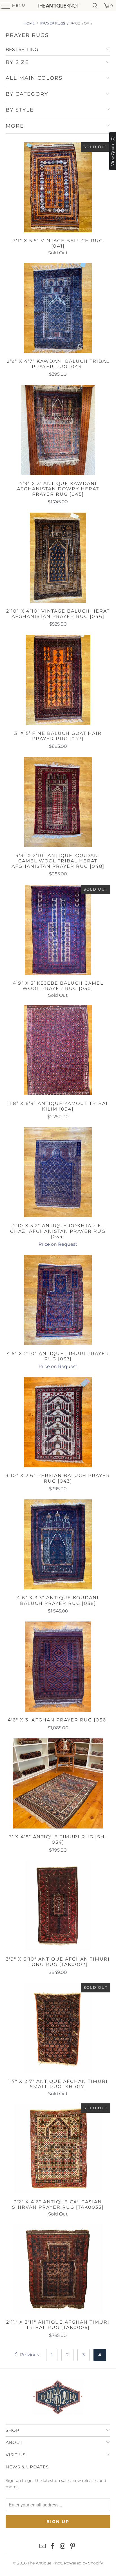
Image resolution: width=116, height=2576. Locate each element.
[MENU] (3, 6)
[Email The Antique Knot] (43, 2546)
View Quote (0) (113, 151)
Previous (29, 2355)
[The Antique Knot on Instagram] (63, 2546)
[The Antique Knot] (58, 6)
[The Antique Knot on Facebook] (53, 2546)
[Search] (95, 6)
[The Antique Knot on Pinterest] (73, 2546)
